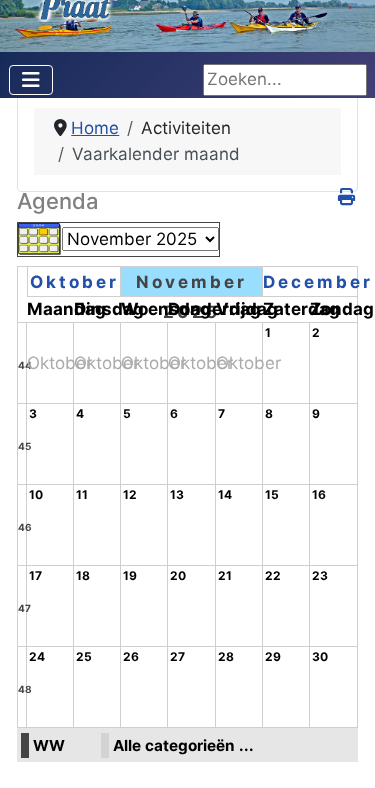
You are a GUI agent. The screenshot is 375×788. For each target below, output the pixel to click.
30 (320, 656)
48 (25, 689)
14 (225, 494)
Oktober (74, 282)
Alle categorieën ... (183, 745)
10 (36, 494)
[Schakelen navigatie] (31, 80)
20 (178, 575)
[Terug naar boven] (339, 750)
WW (49, 745)
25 (84, 656)
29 (273, 656)
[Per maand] (40, 238)
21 (225, 575)
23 (320, 575)
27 (177, 656)
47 (24, 608)
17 (35, 575)
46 (25, 527)
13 (177, 494)
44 (25, 365)
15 (272, 494)
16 (319, 494)
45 (24, 446)
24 (37, 656)
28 (226, 656)
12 (130, 494)
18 (83, 575)
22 (273, 575)
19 (130, 575)
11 (82, 494)
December (318, 282)
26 (131, 656)
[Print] (348, 197)
